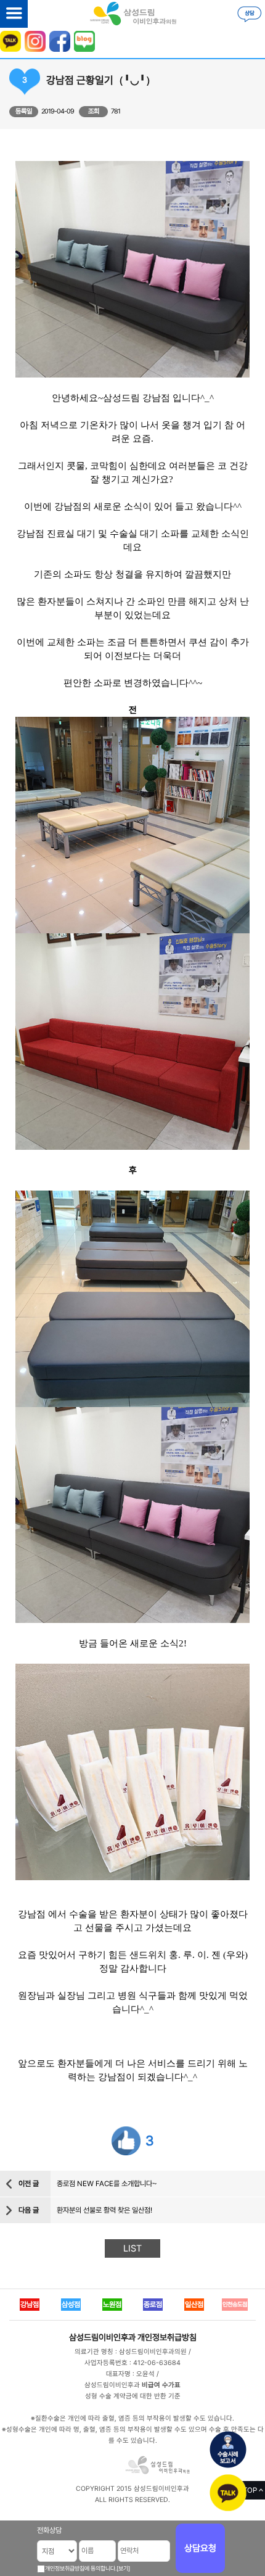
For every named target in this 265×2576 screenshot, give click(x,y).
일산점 (194, 2305)
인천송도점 (235, 2304)
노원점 (112, 2305)
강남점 (30, 2305)
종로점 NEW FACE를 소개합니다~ (107, 2184)
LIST (132, 2248)
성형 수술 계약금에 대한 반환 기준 (133, 2396)
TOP (250, 2490)
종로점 (153, 2305)
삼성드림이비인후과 (102, 2337)
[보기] (123, 2568)
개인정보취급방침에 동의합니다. (81, 2568)
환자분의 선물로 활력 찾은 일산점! (104, 2210)
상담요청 (200, 2548)
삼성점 (71, 2305)
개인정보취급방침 (167, 2337)
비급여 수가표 (161, 2385)
